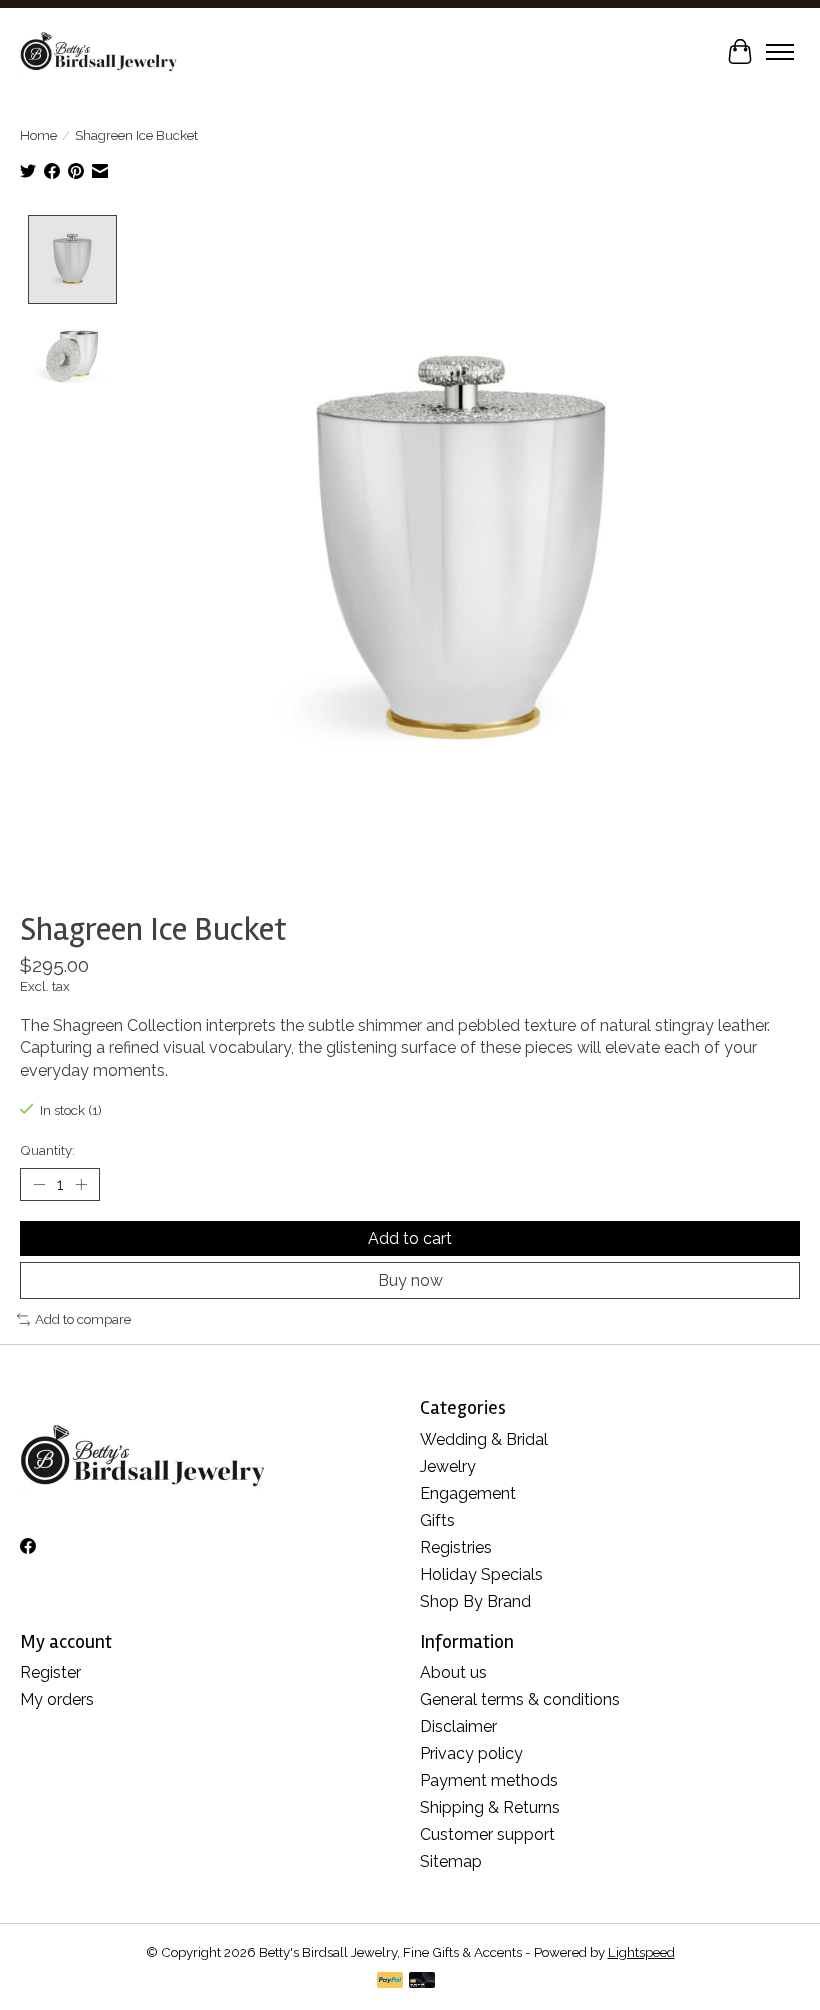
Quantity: (47, 1150)
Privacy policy (471, 1753)
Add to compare (83, 1319)
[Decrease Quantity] (39, 1185)
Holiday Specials (481, 1574)
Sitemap (451, 1861)
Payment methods (489, 1780)
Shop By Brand (475, 1601)
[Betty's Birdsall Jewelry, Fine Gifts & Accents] (98, 51)
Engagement (468, 1493)
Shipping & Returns (490, 1807)
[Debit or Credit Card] (422, 1981)
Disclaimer (458, 1726)
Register (50, 1672)
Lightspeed (641, 1952)
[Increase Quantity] (81, 1185)
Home (38, 135)
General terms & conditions (520, 1699)
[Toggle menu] (780, 52)
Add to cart (410, 1238)
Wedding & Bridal (484, 1439)
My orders (57, 1699)
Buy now (410, 1280)
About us (453, 1672)
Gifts (437, 1520)
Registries (456, 1547)
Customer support (487, 1834)
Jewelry (448, 1466)
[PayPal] (390, 1981)
